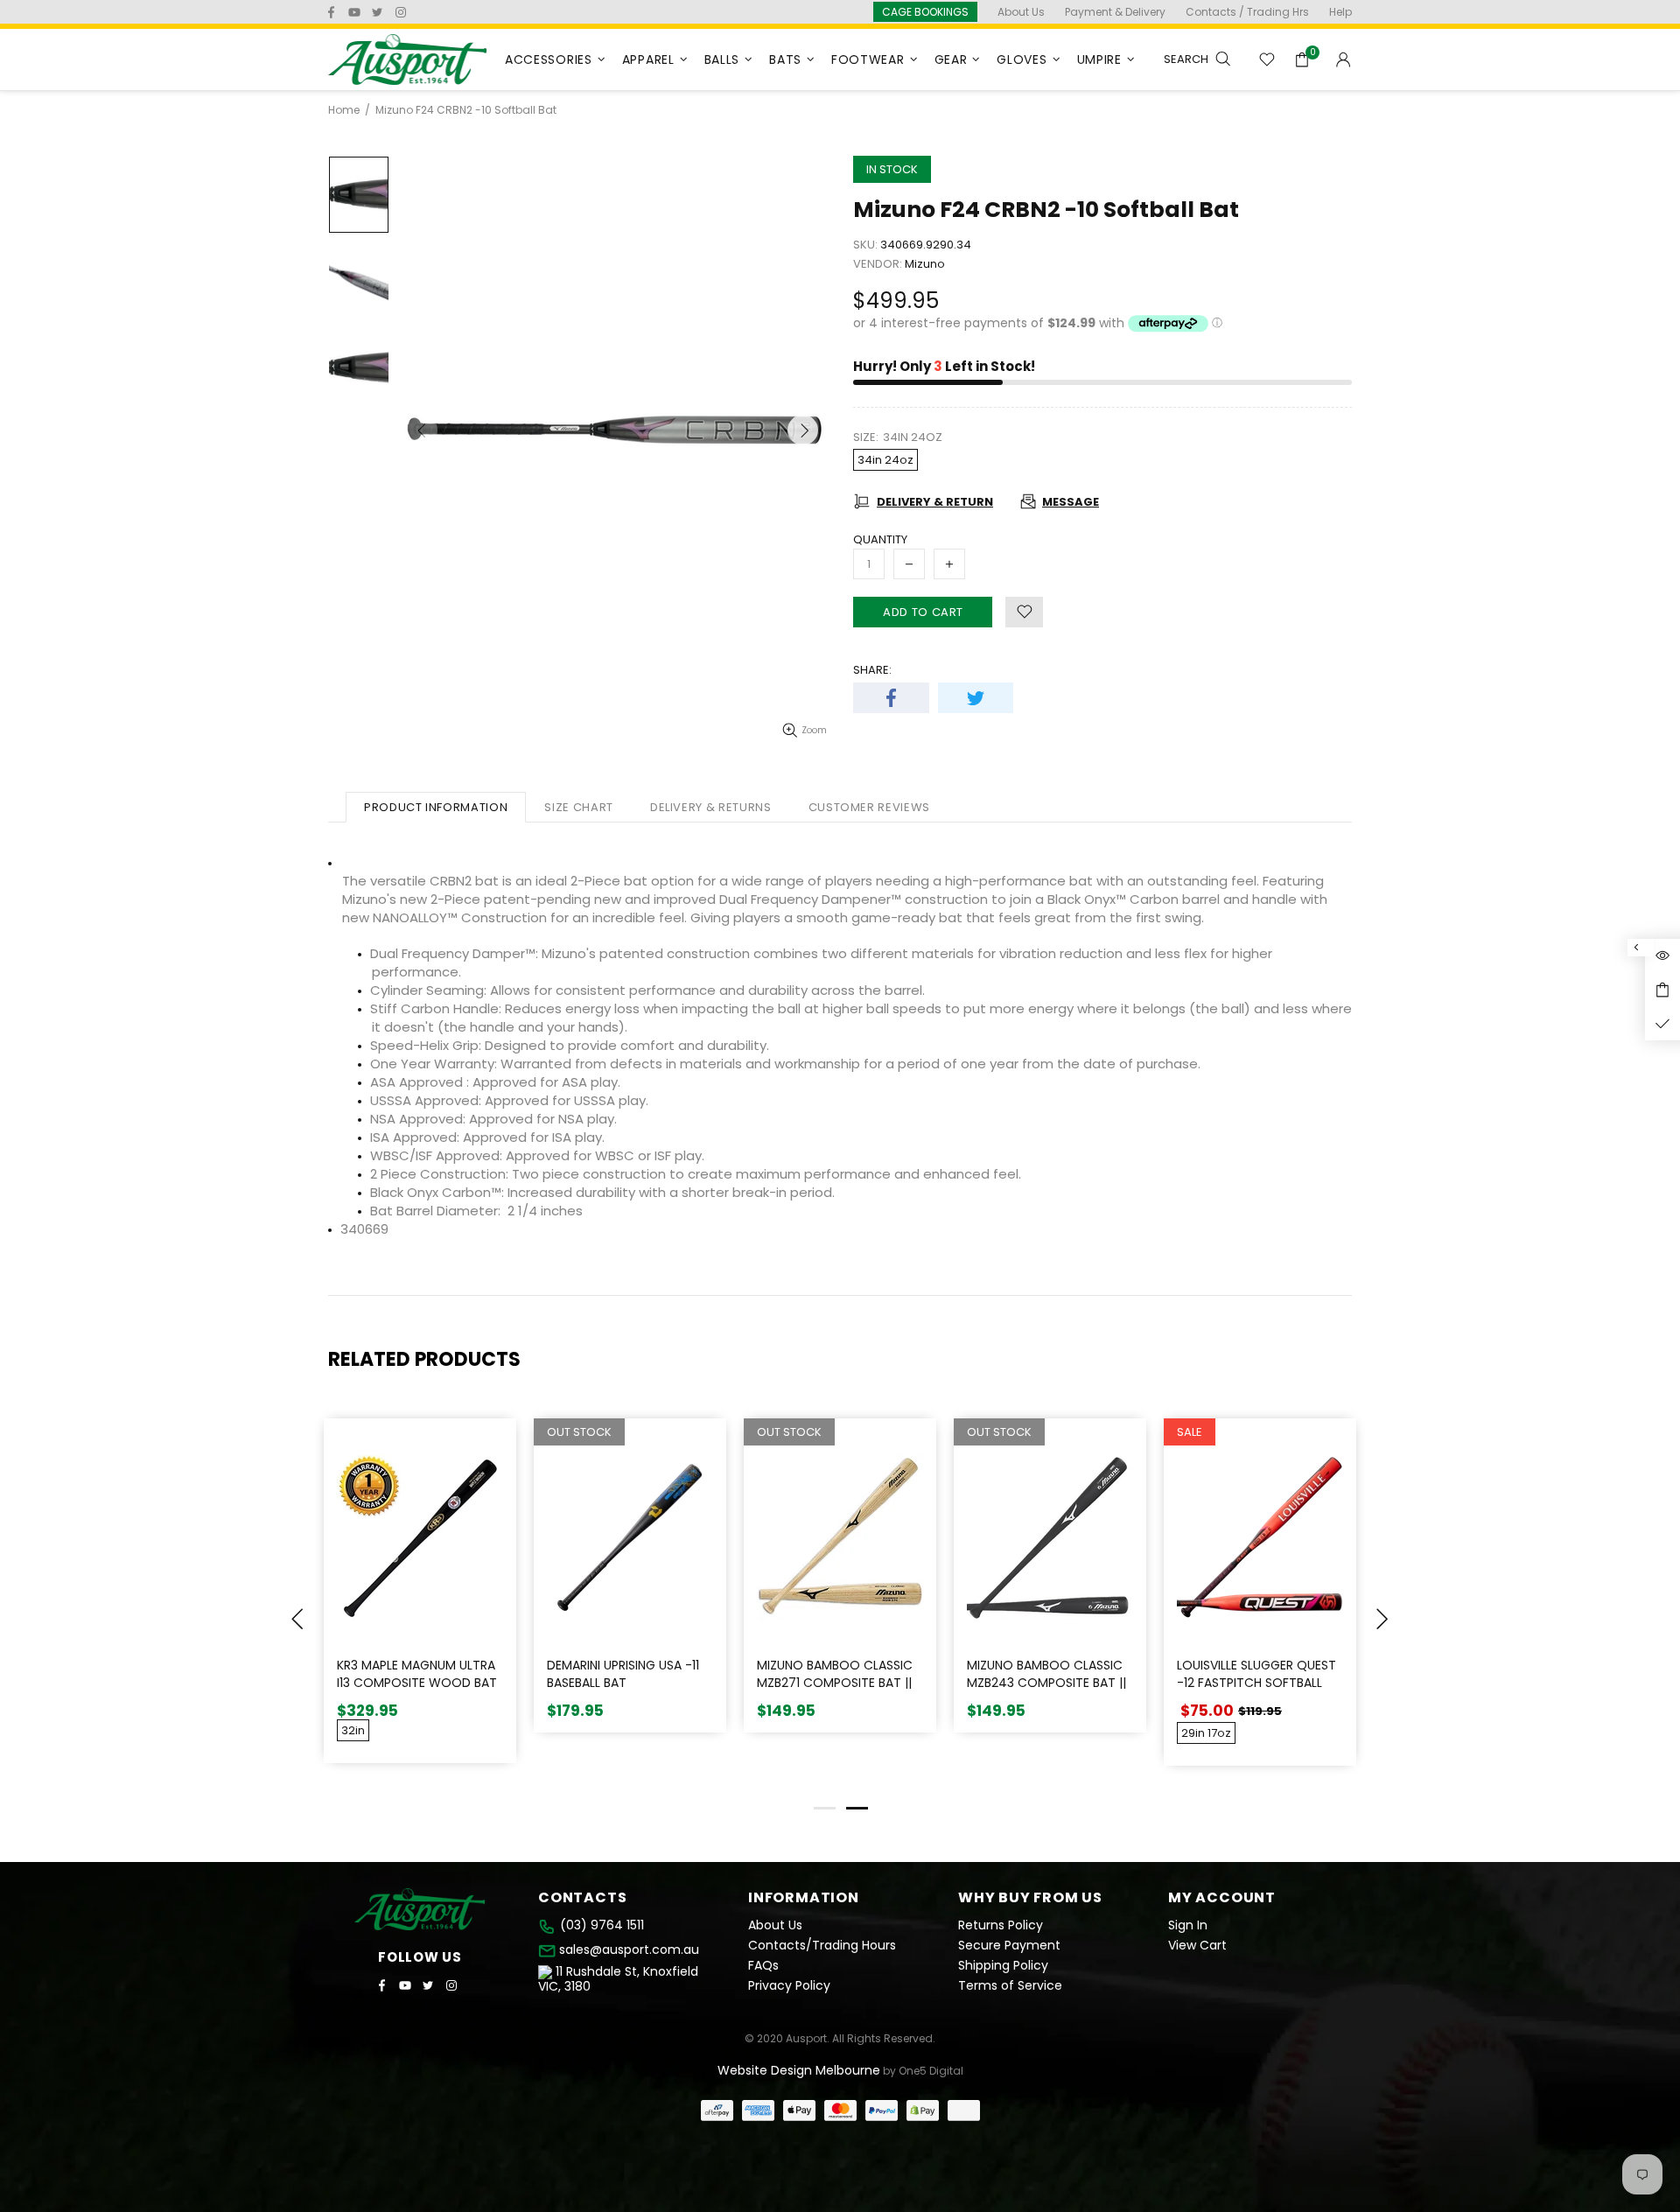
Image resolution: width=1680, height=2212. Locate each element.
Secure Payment (1009, 1946)
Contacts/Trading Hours (822, 1946)
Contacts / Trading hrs (1247, 12)
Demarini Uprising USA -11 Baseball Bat (623, 1674)
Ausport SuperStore (408, 59)
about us (1021, 12)
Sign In (1188, 1925)
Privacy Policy (789, 1986)
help (1340, 12)
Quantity (880, 539)
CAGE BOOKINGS (925, 12)
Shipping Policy (1003, 1966)
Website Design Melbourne (799, 2070)
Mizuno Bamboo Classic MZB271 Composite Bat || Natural (835, 1683)
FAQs (763, 1966)
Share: (872, 670)
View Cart (1197, 1946)
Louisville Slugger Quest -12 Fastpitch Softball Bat (1256, 1683)
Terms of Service (1010, 1986)
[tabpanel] (1260, 1605)
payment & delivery (1115, 12)
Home (344, 110)
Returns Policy (1001, 1925)
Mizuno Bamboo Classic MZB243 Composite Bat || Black (1046, 1683)
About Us (775, 1925)
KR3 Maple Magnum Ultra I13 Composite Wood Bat (417, 1674)
